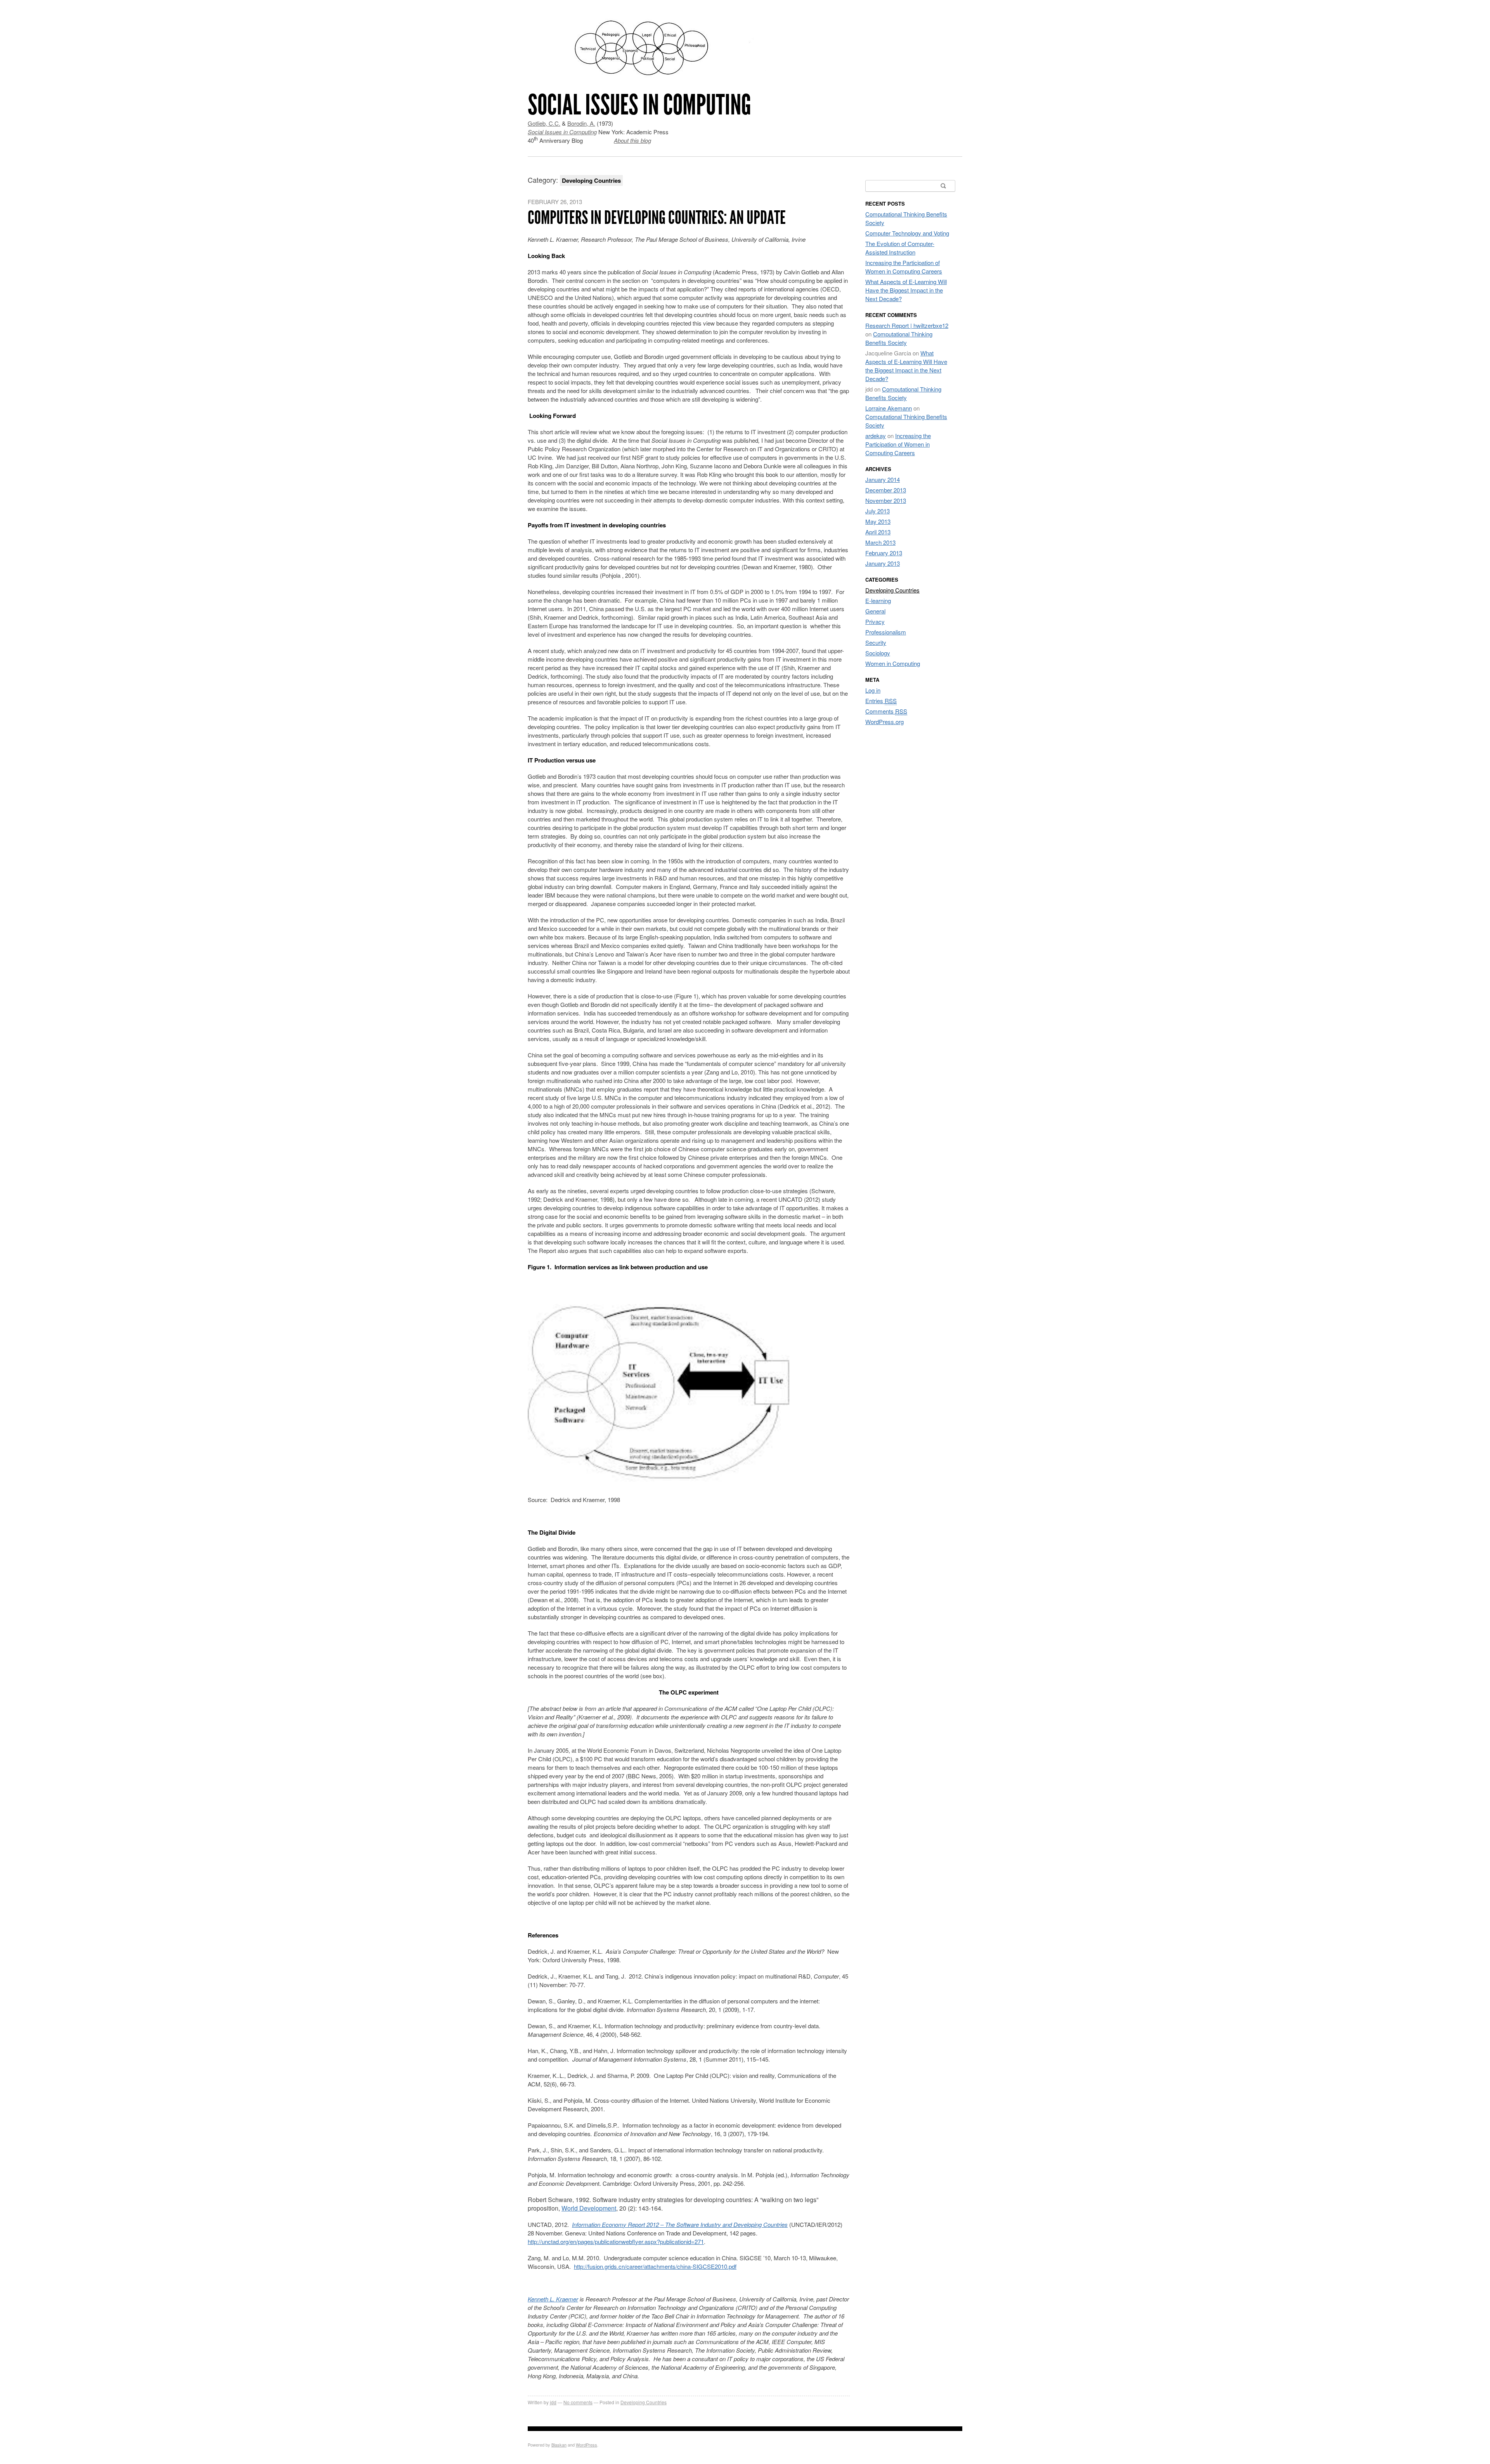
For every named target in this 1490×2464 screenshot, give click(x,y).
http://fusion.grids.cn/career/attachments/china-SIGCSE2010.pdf (655, 2266)
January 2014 (883, 479)
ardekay (876, 436)
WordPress (586, 2445)
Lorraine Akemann (889, 408)
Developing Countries (644, 2402)
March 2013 (880, 542)
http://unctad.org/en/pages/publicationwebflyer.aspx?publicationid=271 (616, 2241)
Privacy (875, 621)
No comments (578, 2402)
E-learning (878, 600)
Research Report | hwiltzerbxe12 (907, 325)
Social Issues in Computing (639, 105)
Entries (881, 701)
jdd (553, 2402)
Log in (873, 690)
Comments (886, 711)
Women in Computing (893, 663)
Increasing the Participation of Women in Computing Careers (904, 267)
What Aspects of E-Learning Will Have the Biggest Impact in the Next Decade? (906, 290)
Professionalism (886, 632)
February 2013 (884, 553)
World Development (589, 2208)
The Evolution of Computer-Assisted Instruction (900, 248)
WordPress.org (884, 722)
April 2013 (878, 532)
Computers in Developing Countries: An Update (657, 217)
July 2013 (878, 511)
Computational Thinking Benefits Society (899, 338)
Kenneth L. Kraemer (553, 2299)
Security (876, 642)
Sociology (878, 653)
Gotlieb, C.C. (544, 123)
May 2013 (878, 521)
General (875, 611)
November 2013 (886, 500)
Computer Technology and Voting (907, 233)
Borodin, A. (581, 123)
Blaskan (559, 2445)
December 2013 (886, 490)
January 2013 (883, 563)
